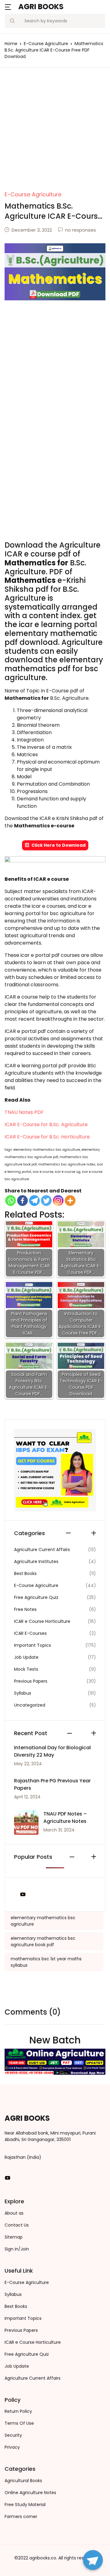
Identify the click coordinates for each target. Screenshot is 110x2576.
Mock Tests (26, 1669)
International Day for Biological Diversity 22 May (52, 1751)
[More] (70, 1201)
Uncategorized (30, 1705)
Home (11, 44)
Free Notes (25, 1609)
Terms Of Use (19, 2423)
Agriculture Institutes (36, 1561)
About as (14, 2213)
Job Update (26, 1657)
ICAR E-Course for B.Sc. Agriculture (46, 1124)
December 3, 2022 (32, 230)
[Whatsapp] (11, 1201)
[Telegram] (34, 1201)
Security (13, 2435)
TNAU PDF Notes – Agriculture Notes (65, 1817)
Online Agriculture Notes (30, 2493)
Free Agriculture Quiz (36, 1597)
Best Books (25, 1573)
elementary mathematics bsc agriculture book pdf (43, 1941)
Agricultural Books (23, 2481)
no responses (81, 230)
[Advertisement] (55, 133)
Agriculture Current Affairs (42, 1550)
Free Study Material (25, 2505)
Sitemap (14, 2237)
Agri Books (41, 7)
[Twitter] (46, 1201)
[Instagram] (58, 1201)
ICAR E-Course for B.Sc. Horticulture (47, 1137)
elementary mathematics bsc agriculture (43, 1921)
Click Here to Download (59, 845)
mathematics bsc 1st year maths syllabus (46, 1962)
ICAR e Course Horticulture (42, 1621)
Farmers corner (21, 2516)
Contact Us (17, 2225)
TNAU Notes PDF (24, 1112)
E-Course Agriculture (46, 44)
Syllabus (23, 1693)
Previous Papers (31, 1681)
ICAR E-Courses (30, 1633)
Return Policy (18, 2411)
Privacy (12, 2447)
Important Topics (33, 1645)
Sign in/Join (17, 2249)
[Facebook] (22, 1201)
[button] (8, 7)
